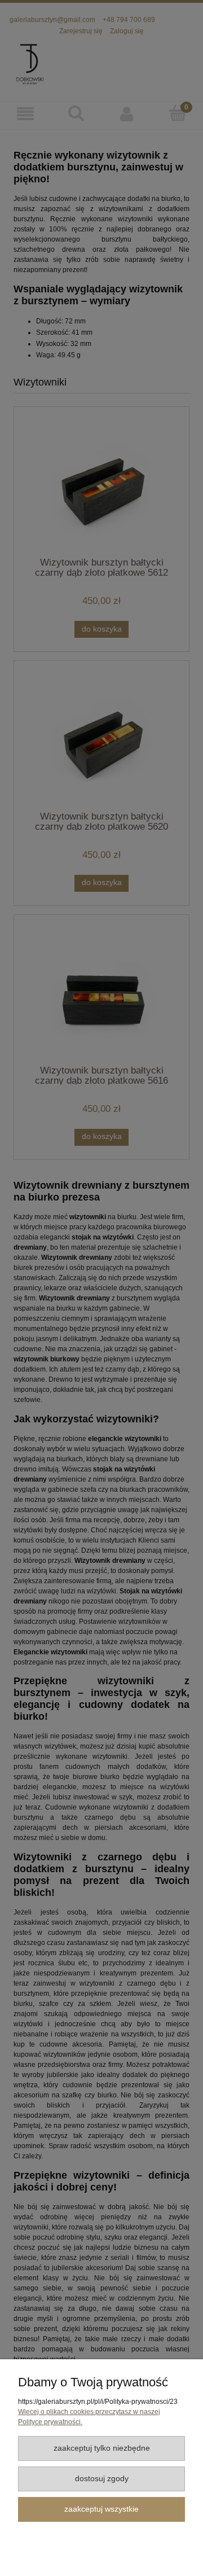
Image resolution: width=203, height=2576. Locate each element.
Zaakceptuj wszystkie (101, 2509)
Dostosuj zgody (102, 2479)
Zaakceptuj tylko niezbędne (102, 2448)
